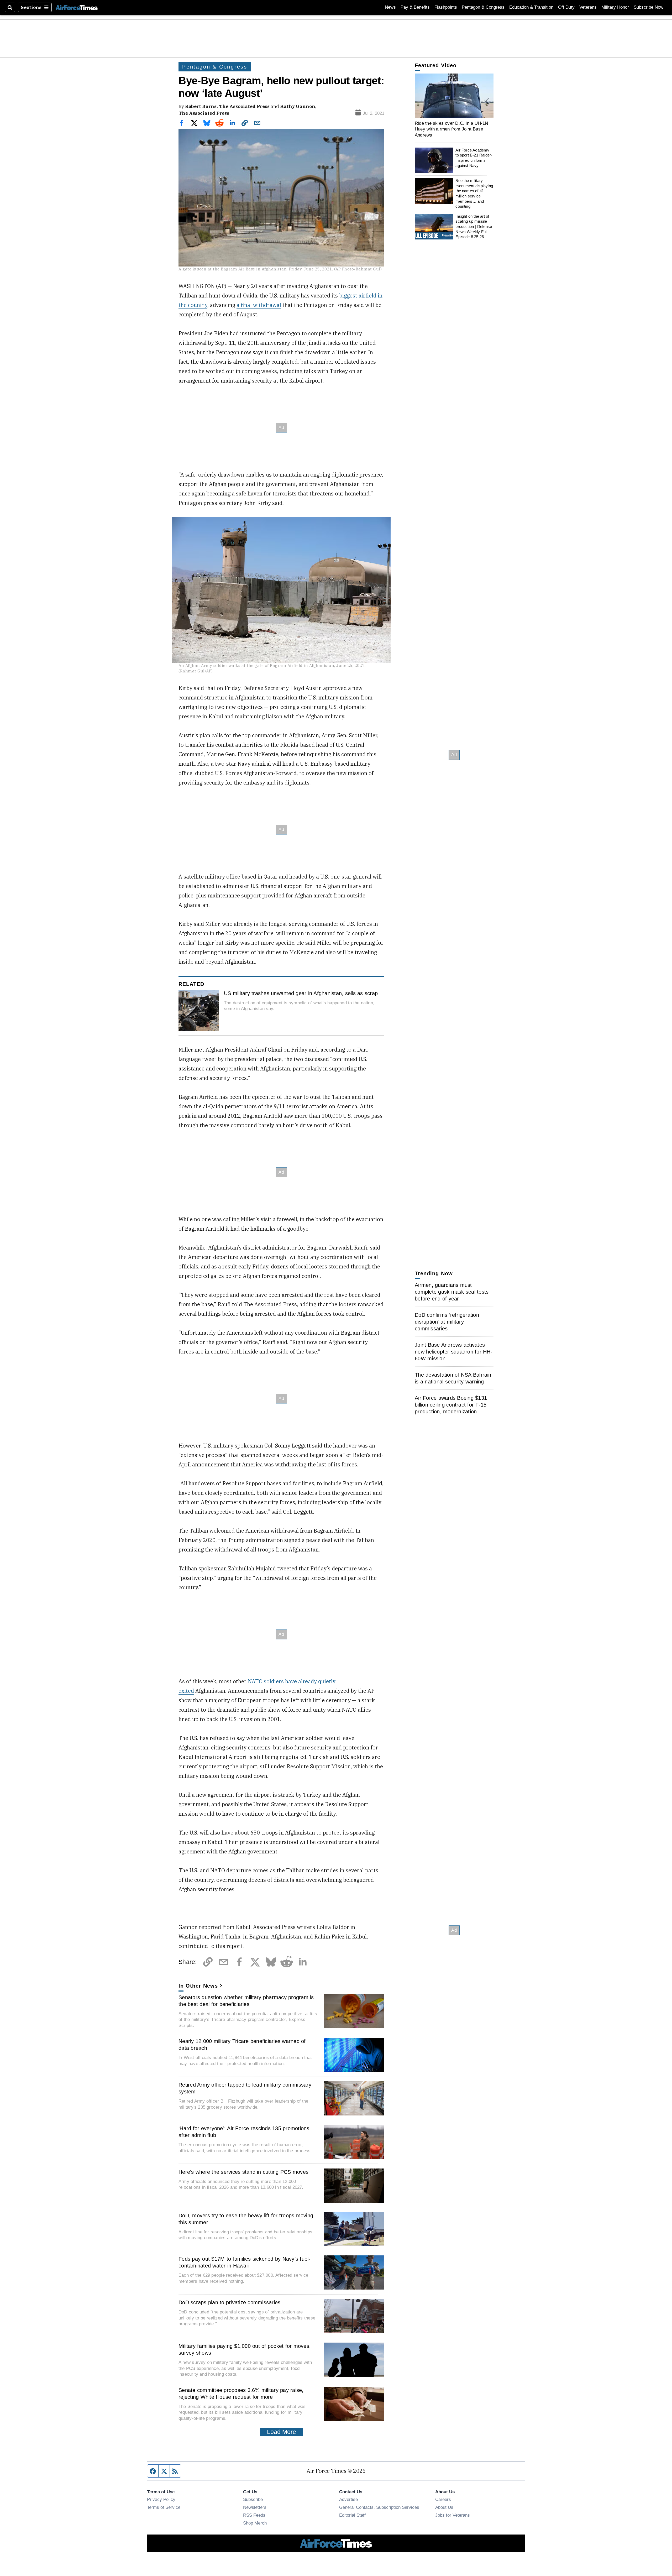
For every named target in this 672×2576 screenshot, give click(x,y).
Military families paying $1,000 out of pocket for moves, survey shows (245, 2349)
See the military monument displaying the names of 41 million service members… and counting (474, 193)
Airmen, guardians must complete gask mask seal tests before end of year (452, 1292)
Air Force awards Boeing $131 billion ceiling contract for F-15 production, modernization (451, 1405)
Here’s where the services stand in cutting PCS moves (243, 2172)
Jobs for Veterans (453, 2515)
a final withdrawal (259, 305)
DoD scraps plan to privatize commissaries (229, 2302)
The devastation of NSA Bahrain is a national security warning (453, 1378)
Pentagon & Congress (483, 7)
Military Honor (615, 7)
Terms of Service (164, 2507)
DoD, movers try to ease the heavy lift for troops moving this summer (246, 2219)
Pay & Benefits (415, 7)
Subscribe (253, 2499)
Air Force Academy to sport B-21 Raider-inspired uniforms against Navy (474, 158)
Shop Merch (255, 2523)
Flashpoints (446, 7)
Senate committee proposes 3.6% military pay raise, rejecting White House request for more (241, 2394)
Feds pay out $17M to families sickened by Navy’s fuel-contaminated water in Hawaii (245, 2262)
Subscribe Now (649, 7)
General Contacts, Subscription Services (379, 2507)
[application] (454, 96)
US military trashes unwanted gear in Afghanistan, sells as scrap (301, 993)
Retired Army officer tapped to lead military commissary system (245, 2088)
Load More (282, 2432)
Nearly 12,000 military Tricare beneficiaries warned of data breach (242, 2045)
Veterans (588, 7)
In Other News (198, 1986)
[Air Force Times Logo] (77, 7)
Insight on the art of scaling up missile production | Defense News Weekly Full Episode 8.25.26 (474, 227)
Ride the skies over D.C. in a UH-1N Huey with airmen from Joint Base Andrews (451, 129)
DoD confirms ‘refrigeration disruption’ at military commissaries (447, 1322)
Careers (443, 2499)
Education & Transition (531, 7)
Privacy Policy (161, 2499)
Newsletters (255, 2507)
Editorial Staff (352, 2515)
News (390, 7)
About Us (444, 2507)
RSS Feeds (254, 2515)
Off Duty (566, 7)
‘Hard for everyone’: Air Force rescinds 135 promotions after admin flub (244, 2132)
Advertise (348, 2499)
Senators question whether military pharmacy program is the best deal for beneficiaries (246, 2001)
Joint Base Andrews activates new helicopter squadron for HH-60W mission (454, 1352)
